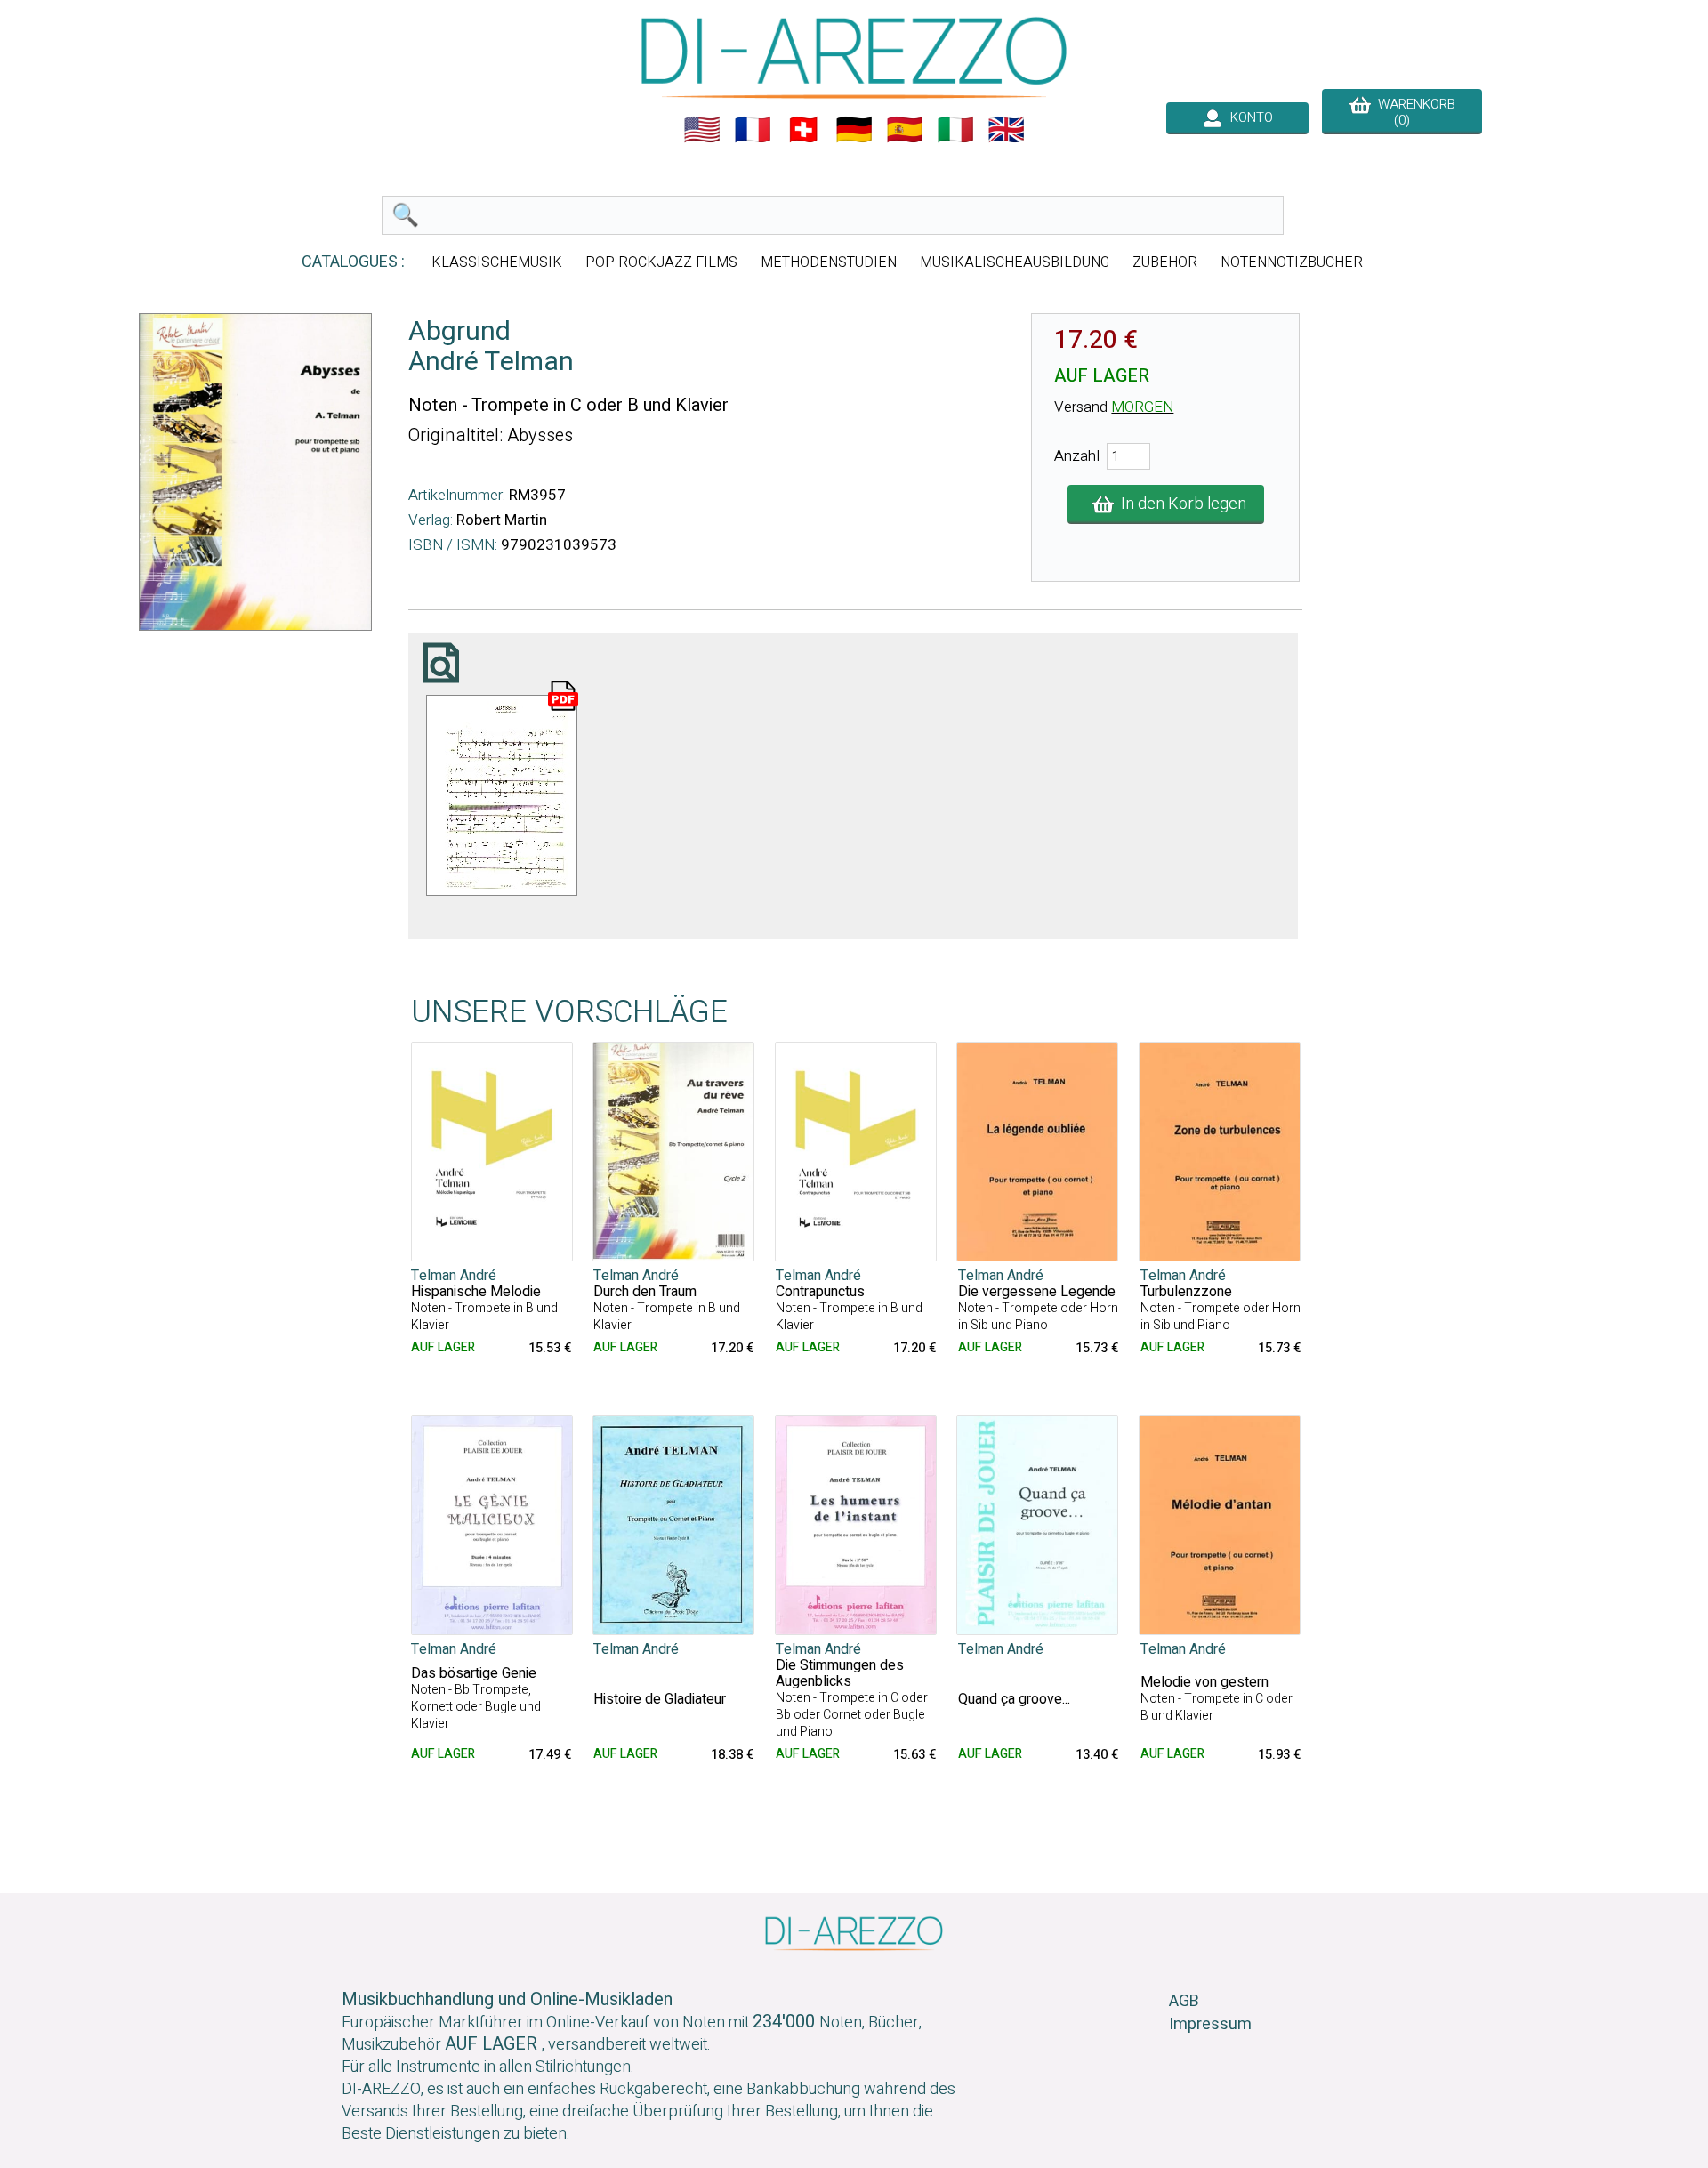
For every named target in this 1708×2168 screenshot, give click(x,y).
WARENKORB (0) (1413, 112)
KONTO (1248, 117)
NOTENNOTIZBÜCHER (1292, 262)
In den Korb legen (1180, 504)
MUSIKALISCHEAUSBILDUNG (1015, 262)
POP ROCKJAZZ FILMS (661, 262)
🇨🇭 (803, 130)
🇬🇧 (1006, 130)
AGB (1184, 2001)
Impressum (1210, 2024)
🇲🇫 (753, 130)
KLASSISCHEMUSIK (497, 262)
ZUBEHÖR (1165, 262)
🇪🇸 (905, 130)
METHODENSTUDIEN (829, 262)
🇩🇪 (854, 130)
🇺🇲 (702, 130)
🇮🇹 (955, 130)
